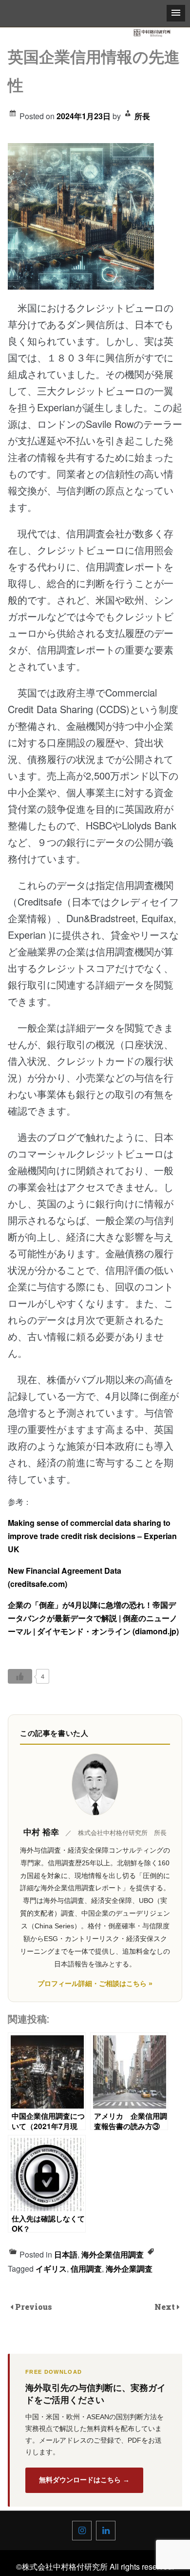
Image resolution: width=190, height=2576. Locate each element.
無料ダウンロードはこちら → (84, 2480)
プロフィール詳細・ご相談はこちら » (95, 1984)
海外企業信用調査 (113, 2254)
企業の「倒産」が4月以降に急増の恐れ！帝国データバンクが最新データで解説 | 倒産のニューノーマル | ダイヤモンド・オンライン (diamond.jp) (93, 1618)
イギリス (51, 2269)
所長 (142, 116)
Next (166, 2307)
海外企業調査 (129, 2269)
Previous (34, 2307)
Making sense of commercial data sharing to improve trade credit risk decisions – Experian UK (92, 1536)
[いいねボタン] (20, 1676)
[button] (176, 13)
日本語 (66, 2254)
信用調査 (86, 2269)
